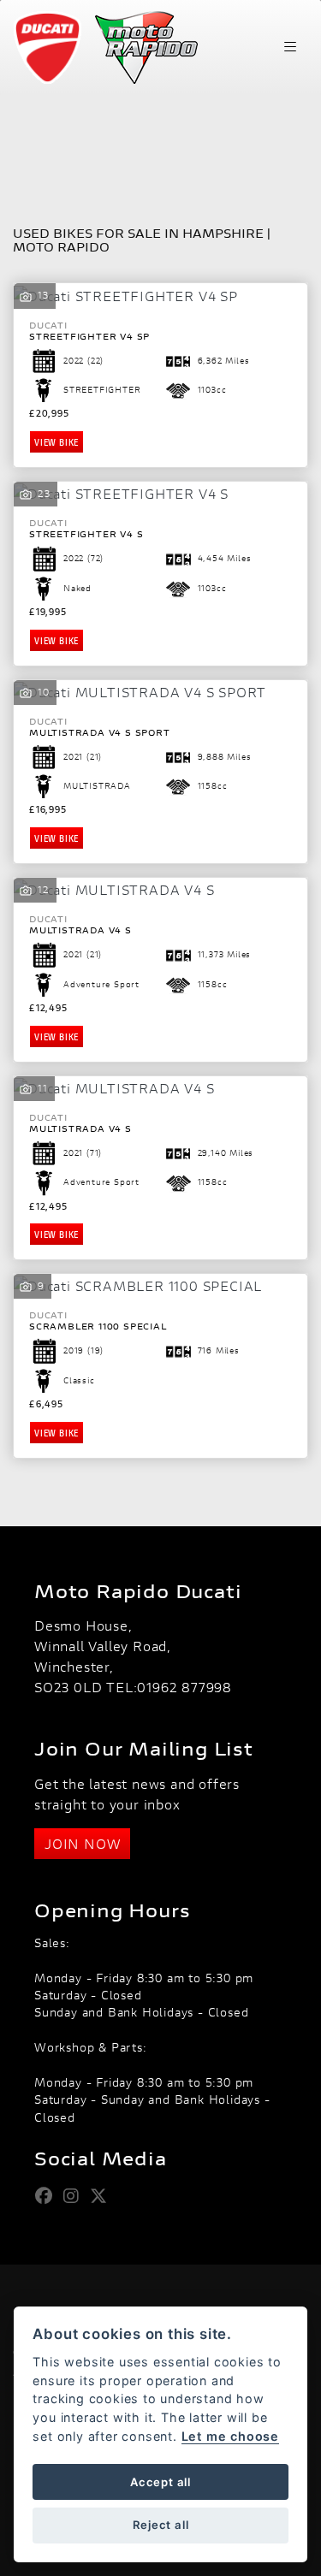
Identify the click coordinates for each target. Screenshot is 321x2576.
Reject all (161, 2525)
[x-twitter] (103, 2196)
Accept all (160, 2482)
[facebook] (48, 2196)
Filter (262, 134)
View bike (56, 442)
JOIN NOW (82, 1843)
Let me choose (230, 2436)
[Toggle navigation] (290, 47)
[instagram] (76, 2196)
